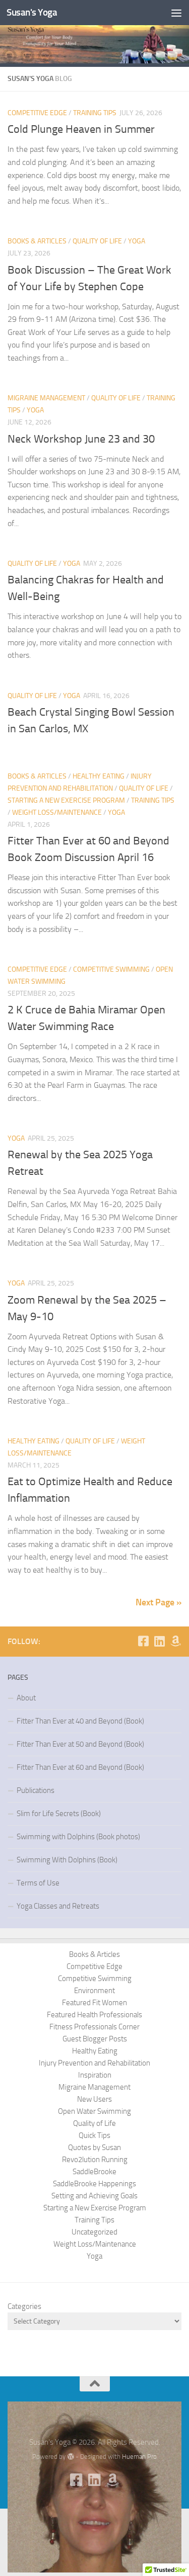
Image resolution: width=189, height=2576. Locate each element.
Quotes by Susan (94, 2148)
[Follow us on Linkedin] (159, 1641)
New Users (94, 2099)
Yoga (137, 241)
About (26, 1698)
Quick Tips (94, 2135)
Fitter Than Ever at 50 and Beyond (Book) (80, 1744)
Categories (24, 2306)
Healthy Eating (99, 776)
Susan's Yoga (32, 12)
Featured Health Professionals (94, 2015)
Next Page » (159, 1602)
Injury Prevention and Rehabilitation (94, 2063)
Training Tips (95, 113)
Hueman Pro (139, 2457)
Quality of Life (97, 241)
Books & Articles (37, 241)
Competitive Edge (37, 113)
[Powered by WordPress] (70, 2457)
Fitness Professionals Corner (94, 2027)
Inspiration (95, 2075)
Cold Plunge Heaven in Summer (81, 129)
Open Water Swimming (94, 2111)
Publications (36, 1790)
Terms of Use (38, 1883)
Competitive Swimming (111, 969)
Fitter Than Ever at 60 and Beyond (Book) (80, 1767)
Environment (94, 1991)
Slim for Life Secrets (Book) (59, 1814)
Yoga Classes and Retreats (58, 1906)
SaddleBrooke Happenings (94, 2184)
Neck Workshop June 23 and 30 (81, 439)
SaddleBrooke (94, 2172)
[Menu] (176, 13)
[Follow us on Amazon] (175, 1641)
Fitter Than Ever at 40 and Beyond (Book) (80, 1721)
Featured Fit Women (94, 2003)
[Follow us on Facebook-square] (143, 1641)
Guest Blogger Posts (95, 2039)
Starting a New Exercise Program (66, 800)
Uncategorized (94, 2232)
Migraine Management (46, 398)
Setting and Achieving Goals (94, 2196)
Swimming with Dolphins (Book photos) (78, 1837)
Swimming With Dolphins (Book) (67, 1860)
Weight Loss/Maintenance (57, 812)
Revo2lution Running (95, 2160)
